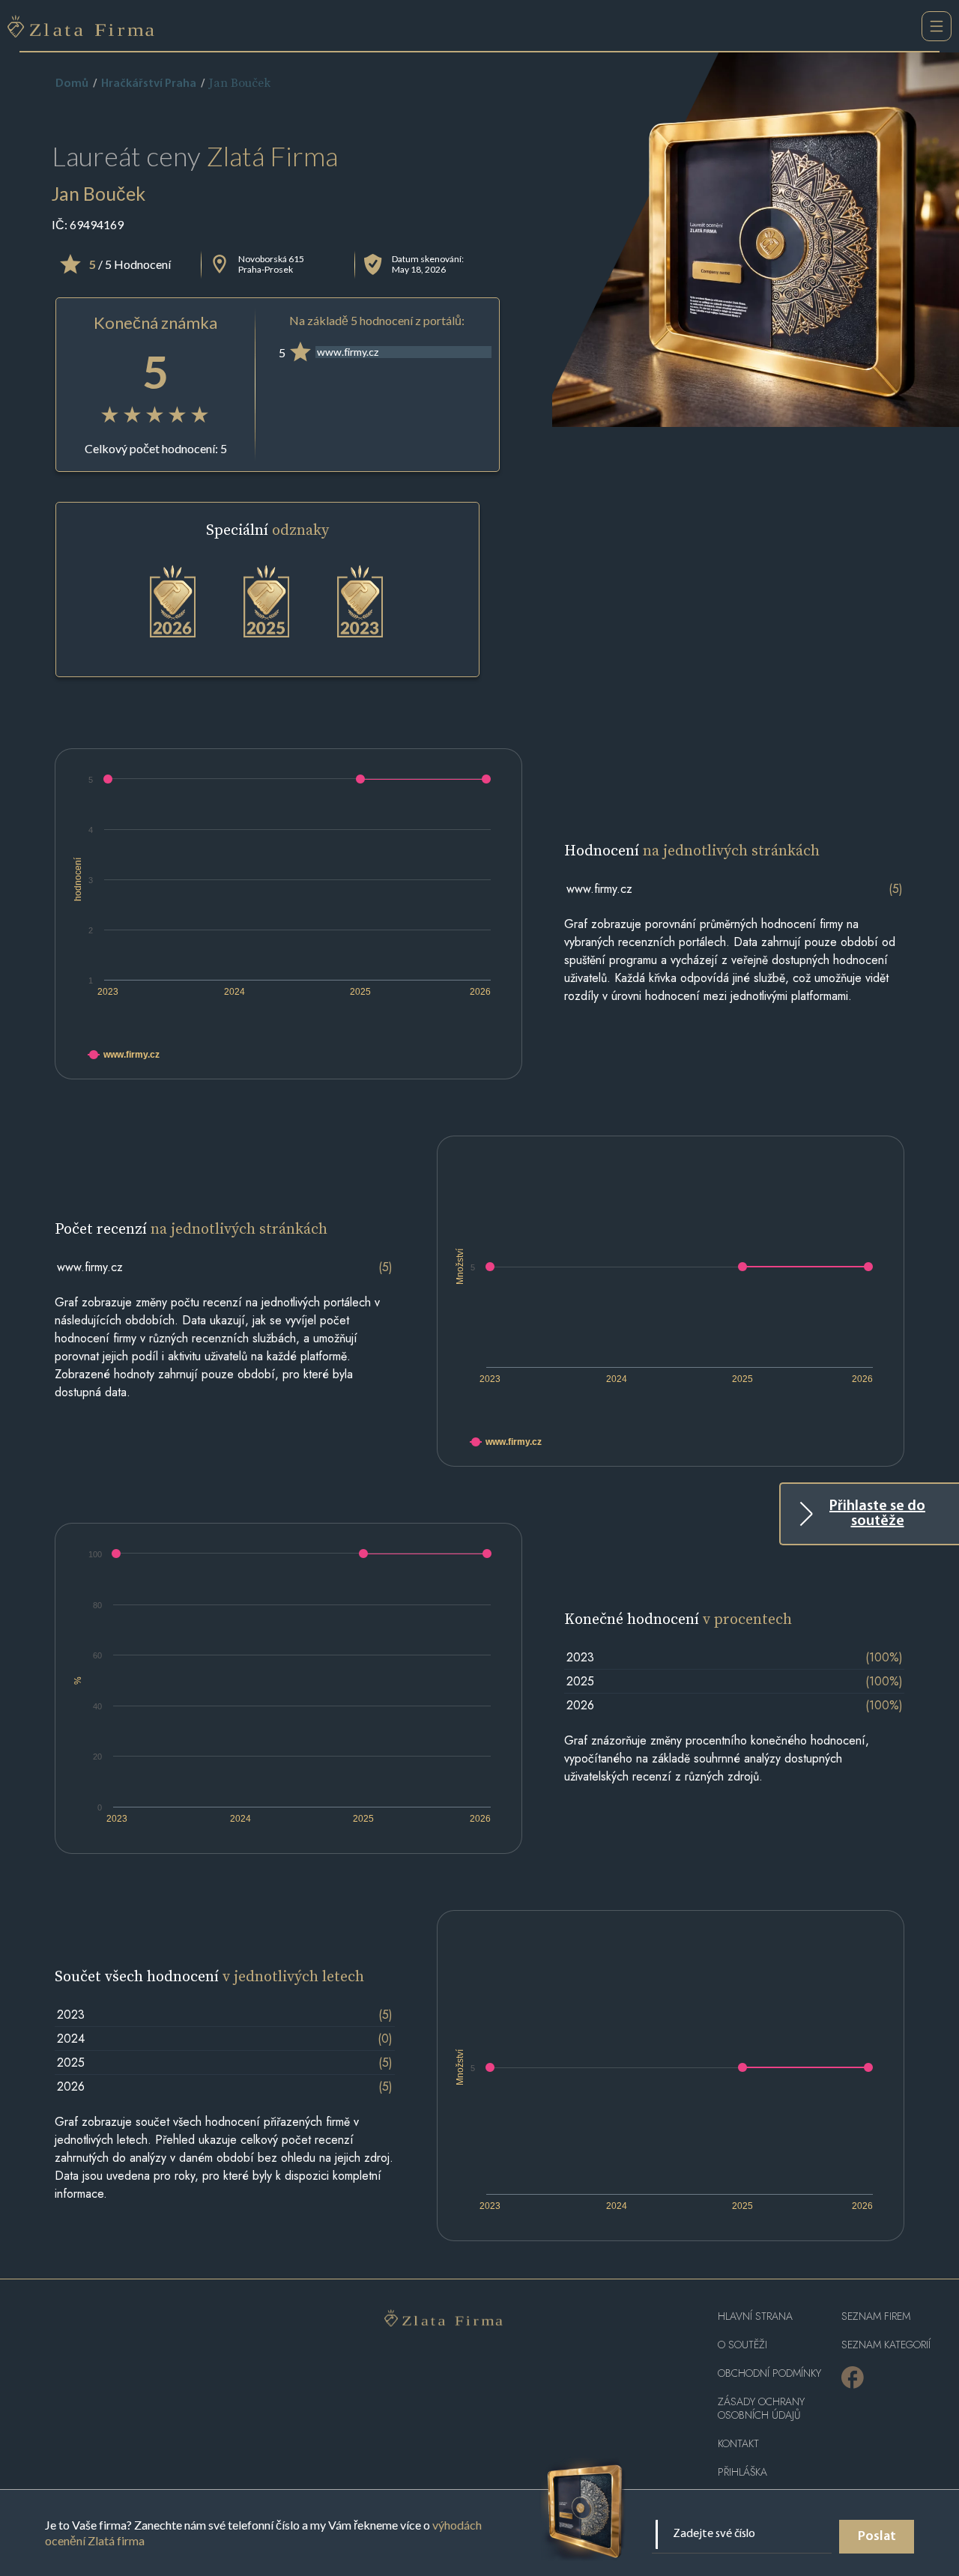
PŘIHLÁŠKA (742, 2472)
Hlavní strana (755, 2316)
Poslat (877, 2537)
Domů (72, 84)
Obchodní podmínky (769, 2373)
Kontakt (738, 2444)
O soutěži (742, 2345)
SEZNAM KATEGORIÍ (886, 2345)
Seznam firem (876, 2316)
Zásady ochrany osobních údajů (761, 2409)
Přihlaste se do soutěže (877, 1514)
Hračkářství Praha (149, 84)
